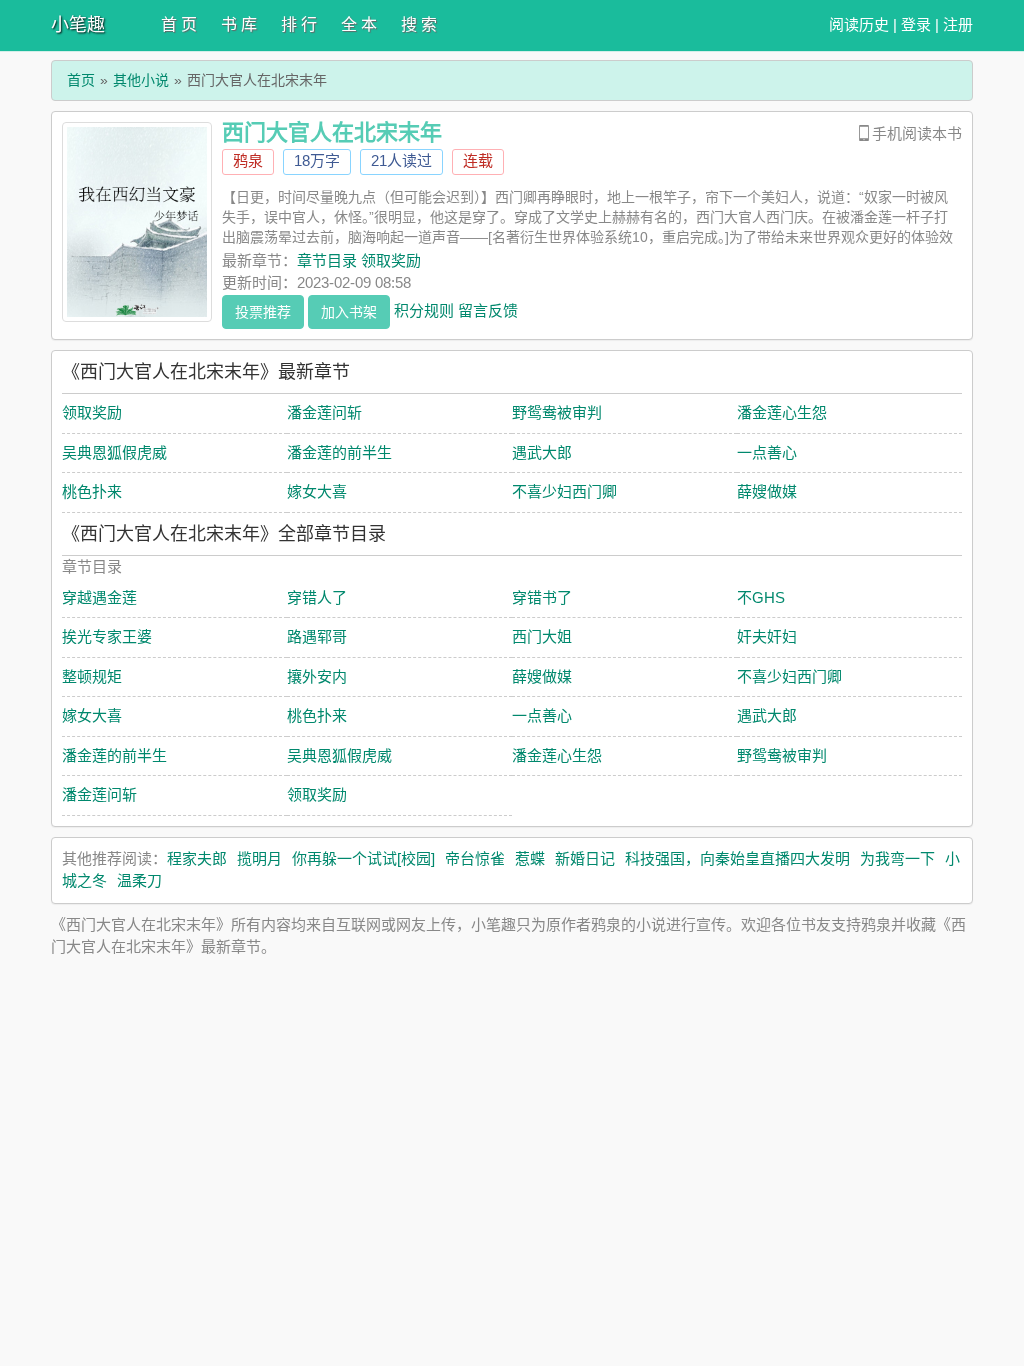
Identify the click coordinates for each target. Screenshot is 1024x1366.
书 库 (239, 24)
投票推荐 (263, 312)
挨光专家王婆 (107, 636)
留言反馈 (488, 309)
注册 (958, 24)
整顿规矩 (92, 676)
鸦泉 (248, 160)
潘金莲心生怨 (782, 412)
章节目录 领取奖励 (359, 260)
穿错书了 (542, 597)
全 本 (359, 24)
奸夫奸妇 (767, 636)
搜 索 (419, 24)
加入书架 (349, 312)
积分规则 (424, 309)
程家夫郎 (197, 858)
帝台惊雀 (475, 858)
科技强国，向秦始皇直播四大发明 (737, 858)
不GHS (761, 597)
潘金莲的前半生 (339, 452)
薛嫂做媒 (767, 491)
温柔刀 (139, 880)
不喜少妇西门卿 (564, 491)
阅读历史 (859, 24)
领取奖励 (92, 412)
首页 (81, 80)
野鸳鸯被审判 (557, 412)
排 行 (299, 24)
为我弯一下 (897, 858)
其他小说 (141, 80)
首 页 (179, 24)
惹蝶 (530, 858)
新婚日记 (585, 858)
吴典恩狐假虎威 (114, 452)
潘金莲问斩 (324, 412)
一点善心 (767, 452)
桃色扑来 (92, 491)
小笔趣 (78, 25)
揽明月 (259, 858)
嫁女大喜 (317, 491)
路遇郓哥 (317, 636)
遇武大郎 (542, 452)
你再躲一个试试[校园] (363, 858)
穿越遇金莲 (99, 597)
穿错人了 (317, 597)
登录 (916, 24)
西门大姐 (542, 636)
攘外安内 (317, 676)
